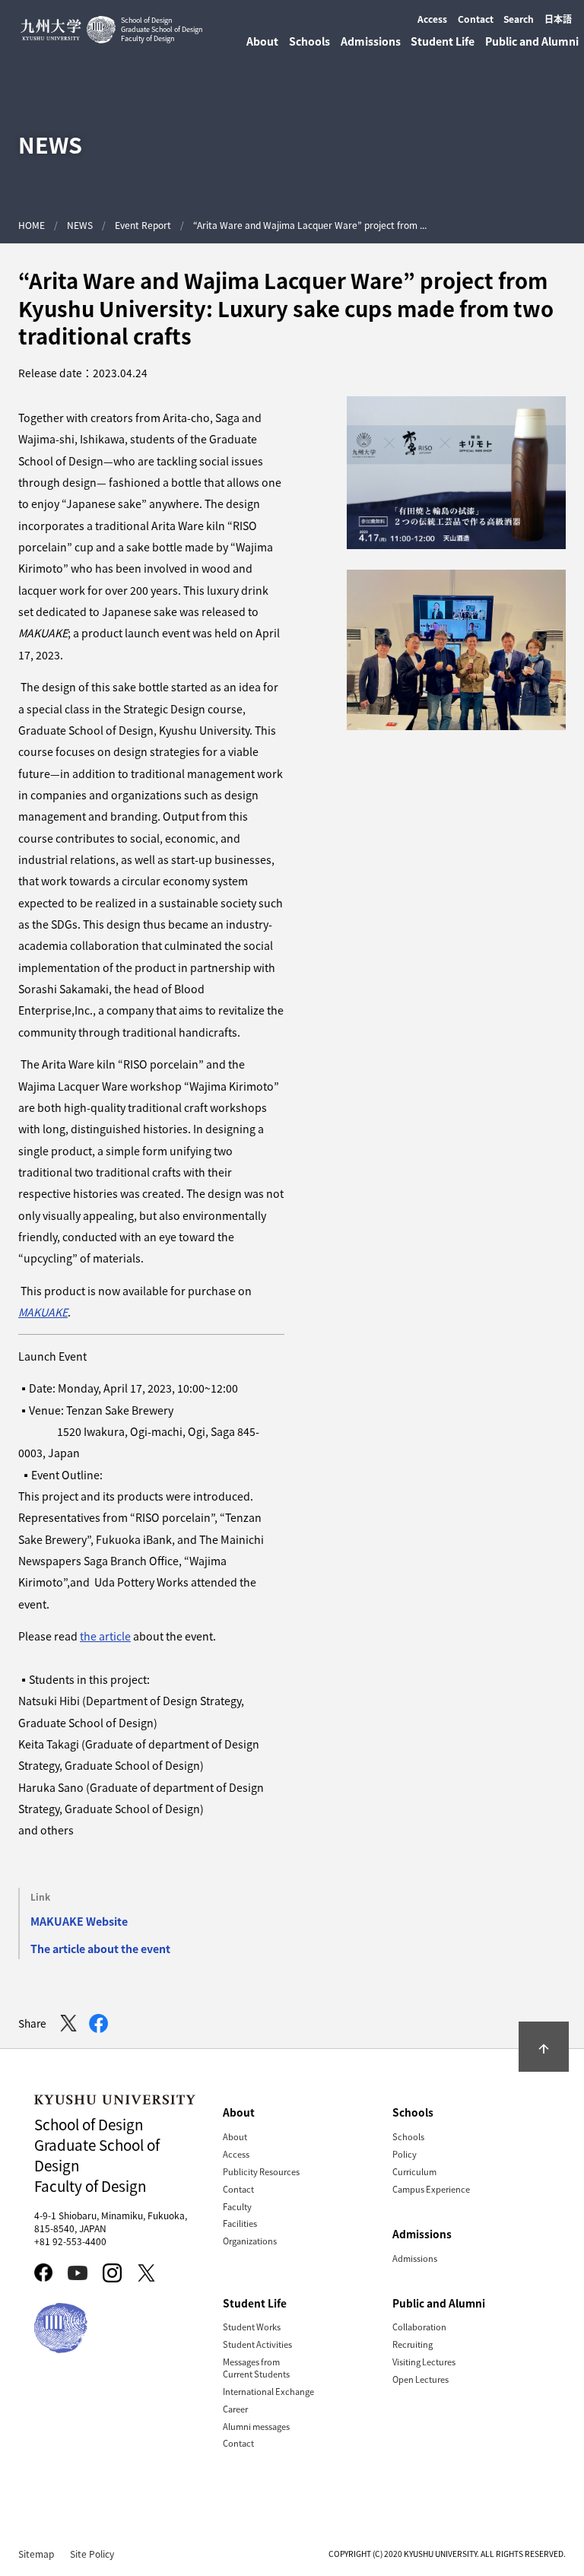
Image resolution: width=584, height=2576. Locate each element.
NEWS (80, 225)
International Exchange (268, 2391)
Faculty (237, 2206)
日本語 (558, 19)
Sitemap (36, 2554)
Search (519, 19)
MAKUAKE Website (79, 1921)
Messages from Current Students (256, 2368)
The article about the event (100, 1949)
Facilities (240, 2223)
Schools (408, 2136)
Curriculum (414, 2171)
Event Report (143, 225)
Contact (476, 19)
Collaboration (419, 2327)
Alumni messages (256, 2426)
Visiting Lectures (424, 2362)
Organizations (250, 2241)
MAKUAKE (43, 1312)
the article (105, 1636)
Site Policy (92, 2554)
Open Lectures (421, 2379)
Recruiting (413, 2344)
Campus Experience (431, 2189)
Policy (405, 2154)
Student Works (252, 2327)
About (235, 2136)
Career (235, 2409)
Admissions (415, 2258)
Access (432, 19)
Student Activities (257, 2344)
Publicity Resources (261, 2171)
